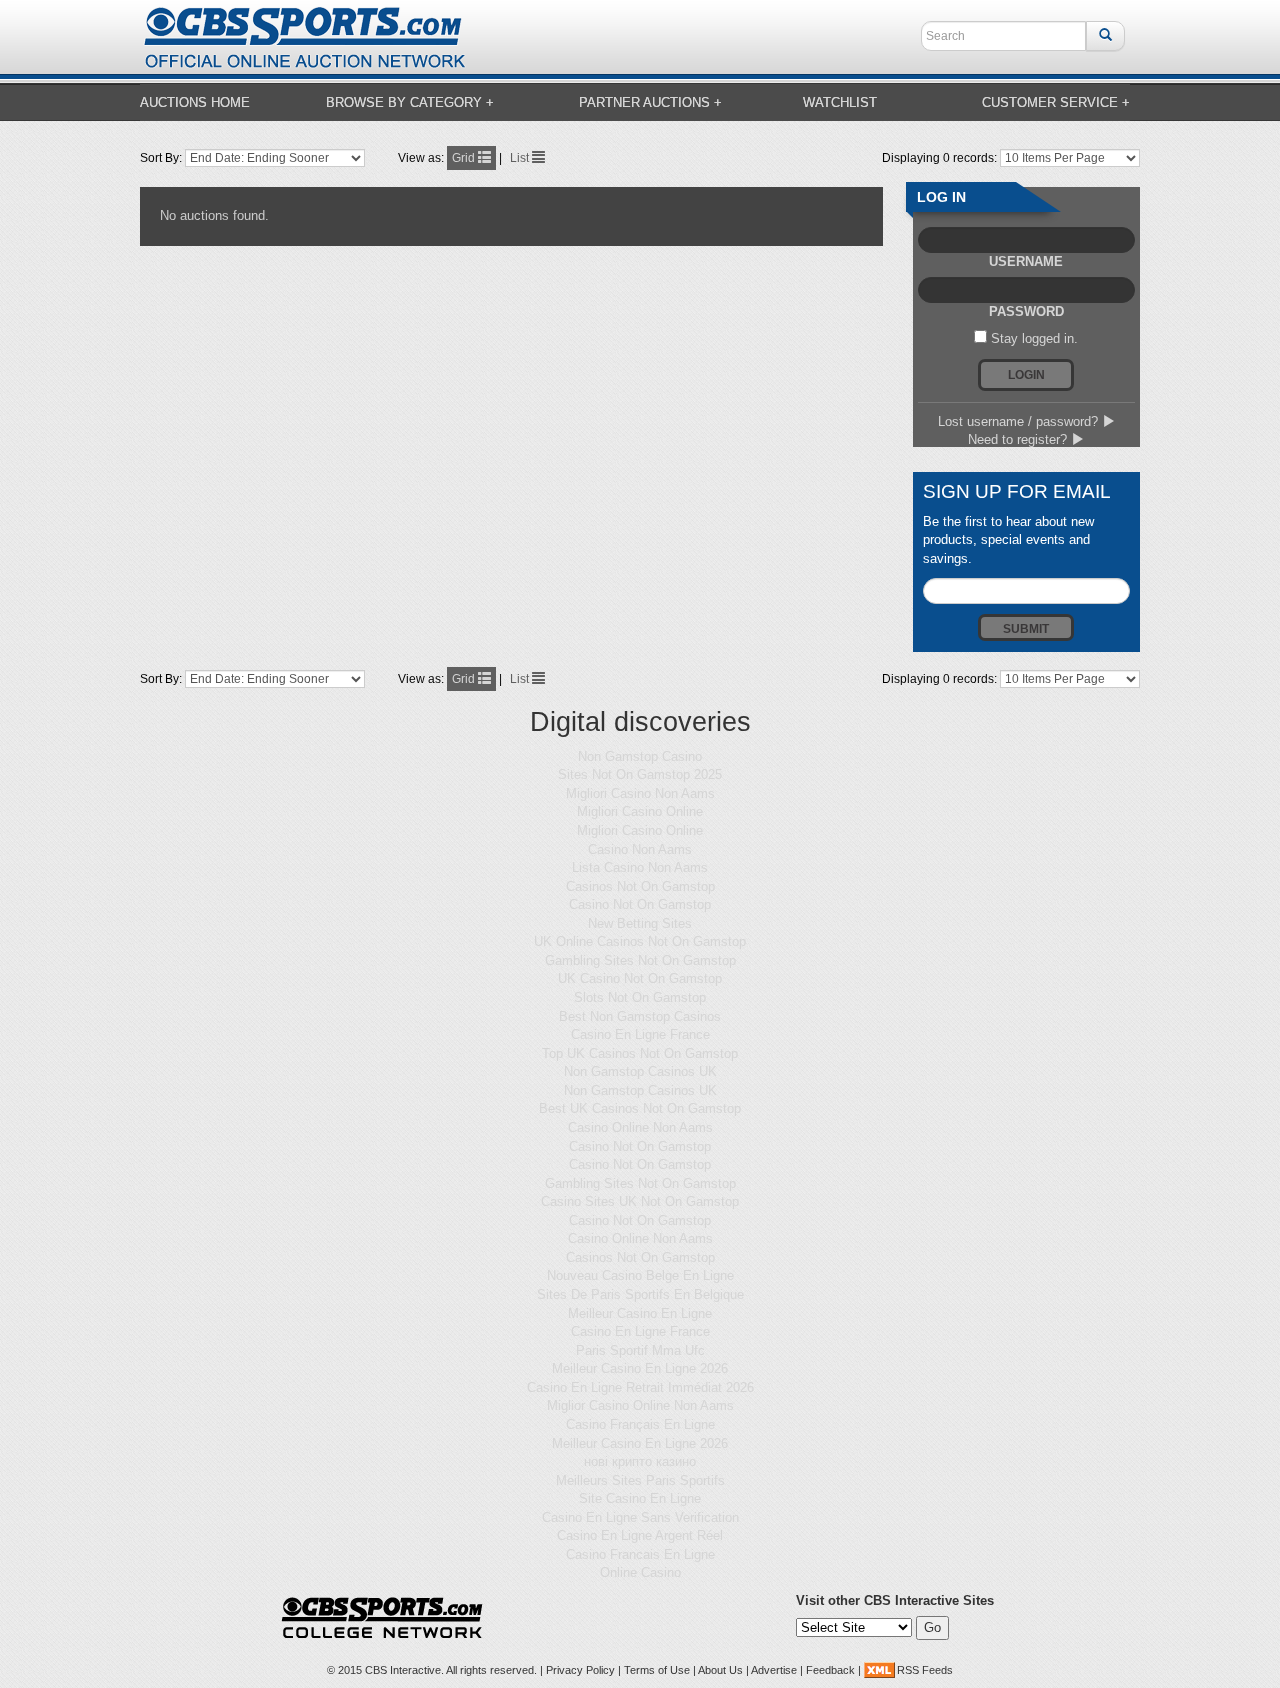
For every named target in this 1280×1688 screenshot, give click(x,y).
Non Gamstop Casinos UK (640, 1071)
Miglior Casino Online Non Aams (640, 1405)
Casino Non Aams (640, 849)
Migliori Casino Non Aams (640, 793)
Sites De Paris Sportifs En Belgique (640, 1294)
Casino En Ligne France (640, 1034)
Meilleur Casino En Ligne (640, 1313)
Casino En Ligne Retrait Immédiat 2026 (640, 1387)
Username (1026, 261)
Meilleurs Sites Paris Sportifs (640, 1480)
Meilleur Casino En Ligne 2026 (640, 1368)
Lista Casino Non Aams (640, 867)
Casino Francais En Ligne (640, 1554)
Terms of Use (657, 1670)
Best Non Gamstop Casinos (640, 1016)
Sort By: (162, 158)
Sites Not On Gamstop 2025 (640, 774)
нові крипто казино (640, 1461)
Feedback (830, 1670)
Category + (410, 102)
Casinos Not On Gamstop (640, 886)
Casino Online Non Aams (640, 1127)
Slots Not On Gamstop (640, 997)
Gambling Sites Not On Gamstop (640, 960)
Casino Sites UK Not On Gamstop (640, 1201)
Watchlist (840, 102)
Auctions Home (195, 102)
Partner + (650, 102)
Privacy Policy (580, 1670)
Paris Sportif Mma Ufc (640, 1350)
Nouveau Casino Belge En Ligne (640, 1275)
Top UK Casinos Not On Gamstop (640, 1053)
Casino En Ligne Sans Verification (640, 1517)
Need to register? (1019, 439)
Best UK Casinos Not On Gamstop (640, 1108)
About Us (720, 1670)
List (521, 158)
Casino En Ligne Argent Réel (640, 1535)
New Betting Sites (640, 923)
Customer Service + (1056, 102)
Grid (465, 158)
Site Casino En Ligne (640, 1498)
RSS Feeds (925, 1670)
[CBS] (304, 35)
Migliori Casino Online (640, 811)
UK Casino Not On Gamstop (640, 978)
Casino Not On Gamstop (640, 904)
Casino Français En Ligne (640, 1424)
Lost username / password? (1020, 421)
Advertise (774, 1670)
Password (1026, 311)
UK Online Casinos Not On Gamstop (640, 941)
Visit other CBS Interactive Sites (895, 1600)
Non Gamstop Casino (640, 756)
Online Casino (640, 1572)
